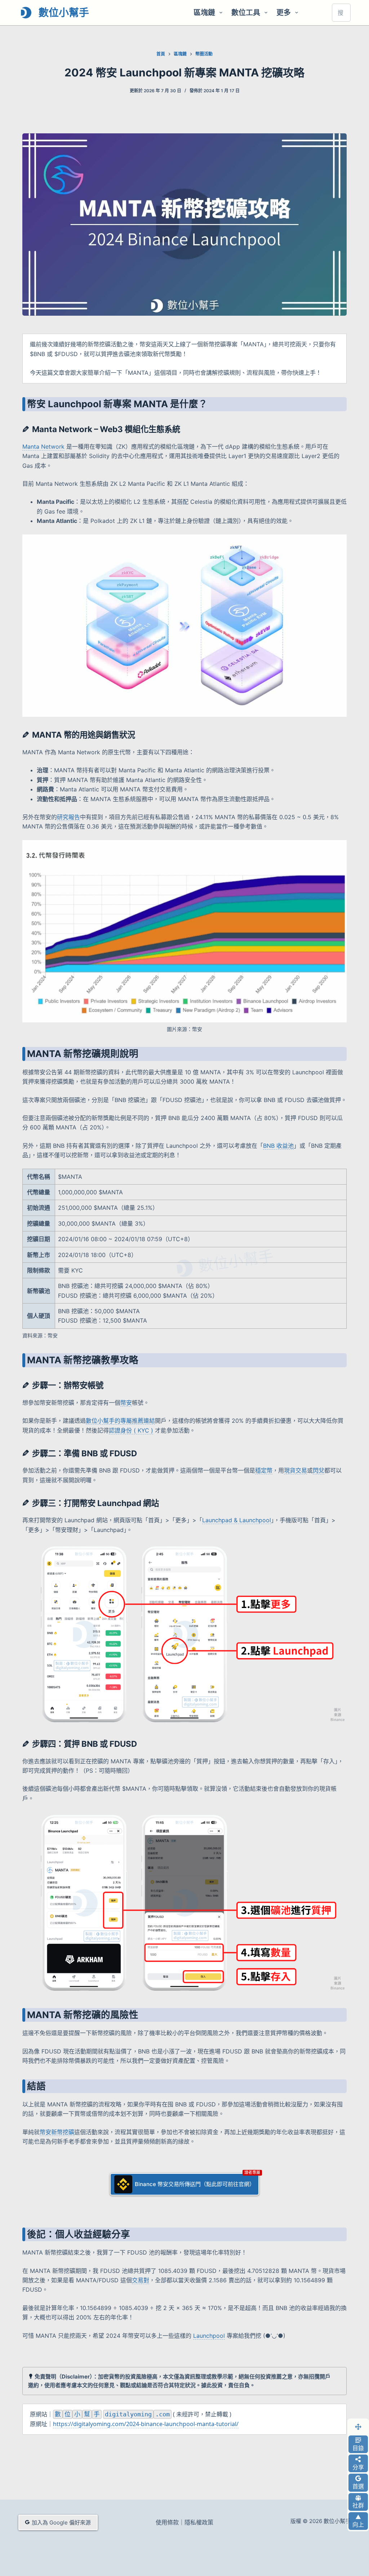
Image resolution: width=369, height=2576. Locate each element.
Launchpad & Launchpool (237, 1520)
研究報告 (68, 817)
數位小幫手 (64, 13)
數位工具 (246, 13)
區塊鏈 (204, 13)
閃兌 (319, 1470)
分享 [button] (358, 2467)
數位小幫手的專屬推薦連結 (120, 1421)
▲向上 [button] (358, 2521)
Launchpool (209, 2336)
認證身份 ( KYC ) (131, 1430)
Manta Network (43, 447)
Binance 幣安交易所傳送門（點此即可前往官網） (195, 2184)
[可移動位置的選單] (358, 2427)
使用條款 (167, 2522)
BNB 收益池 (278, 1146)
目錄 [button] (358, 2448)
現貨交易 (295, 1470)
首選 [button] (358, 2486)
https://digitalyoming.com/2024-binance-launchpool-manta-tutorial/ (146, 2424)
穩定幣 (264, 1470)
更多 (284, 13)
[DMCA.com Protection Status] (302, 2552)
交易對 (141, 2280)
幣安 (126, 1403)
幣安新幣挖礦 (57, 2132)
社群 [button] (358, 2505)
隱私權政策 (199, 2522)
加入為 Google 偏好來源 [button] (61, 2522)
